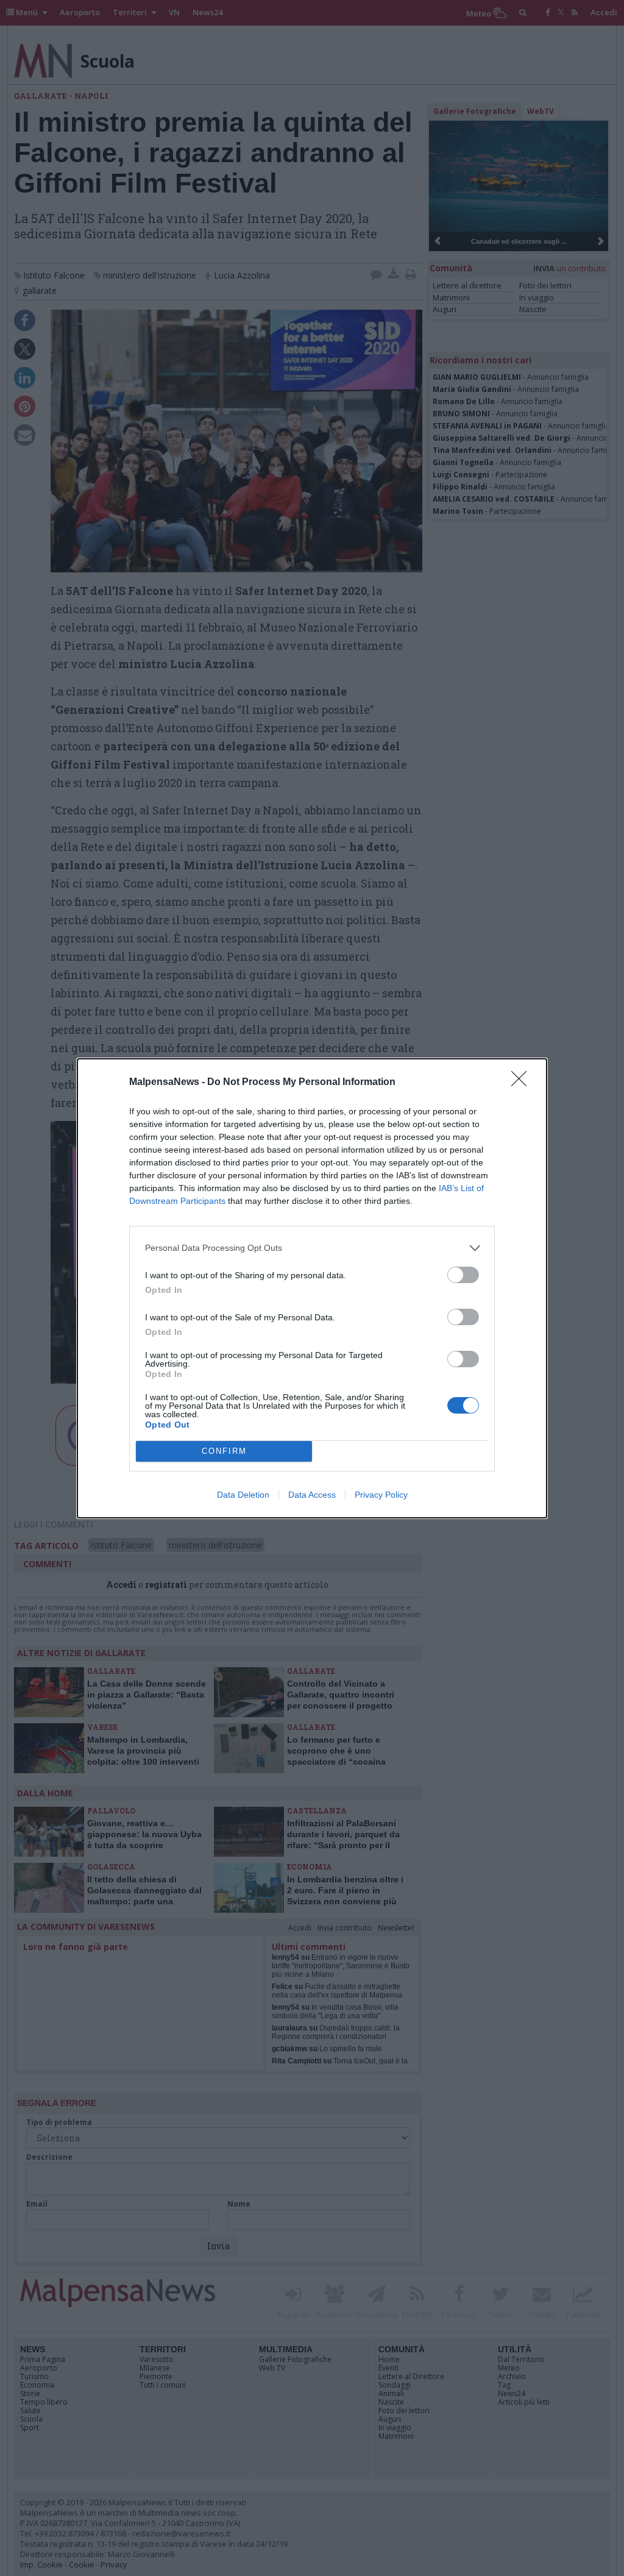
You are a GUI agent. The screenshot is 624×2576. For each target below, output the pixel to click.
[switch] (463, 1275)
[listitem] (312, 1248)
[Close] (523, 1083)
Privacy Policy (381, 1495)
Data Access (312, 1495)
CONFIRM (224, 1451)
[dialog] (312, 1288)
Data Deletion (243, 1495)
